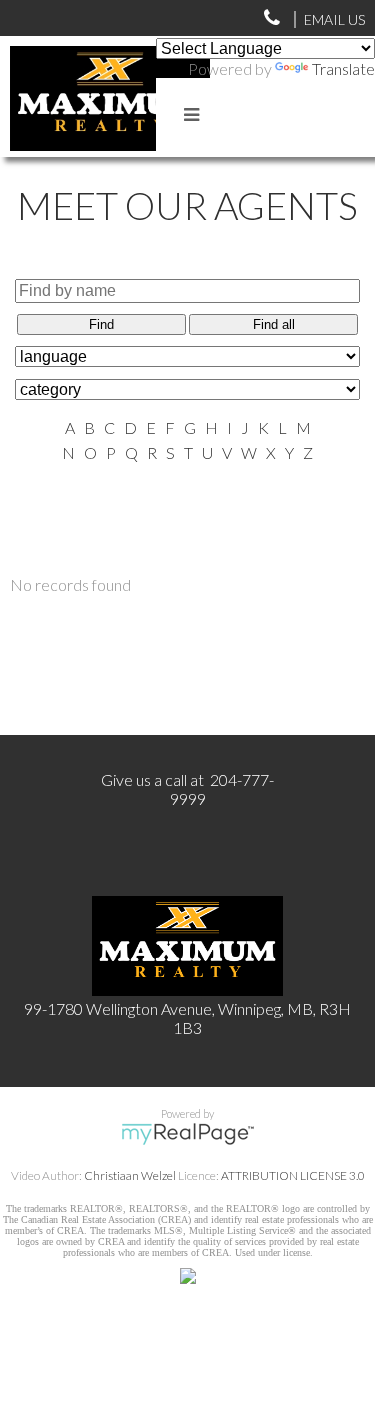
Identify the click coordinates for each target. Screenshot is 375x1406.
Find (101, 324)
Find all (274, 324)
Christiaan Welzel (130, 1175)
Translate (343, 68)
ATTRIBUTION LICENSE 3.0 (293, 1175)
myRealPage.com (187, 1134)
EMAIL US (334, 19)
